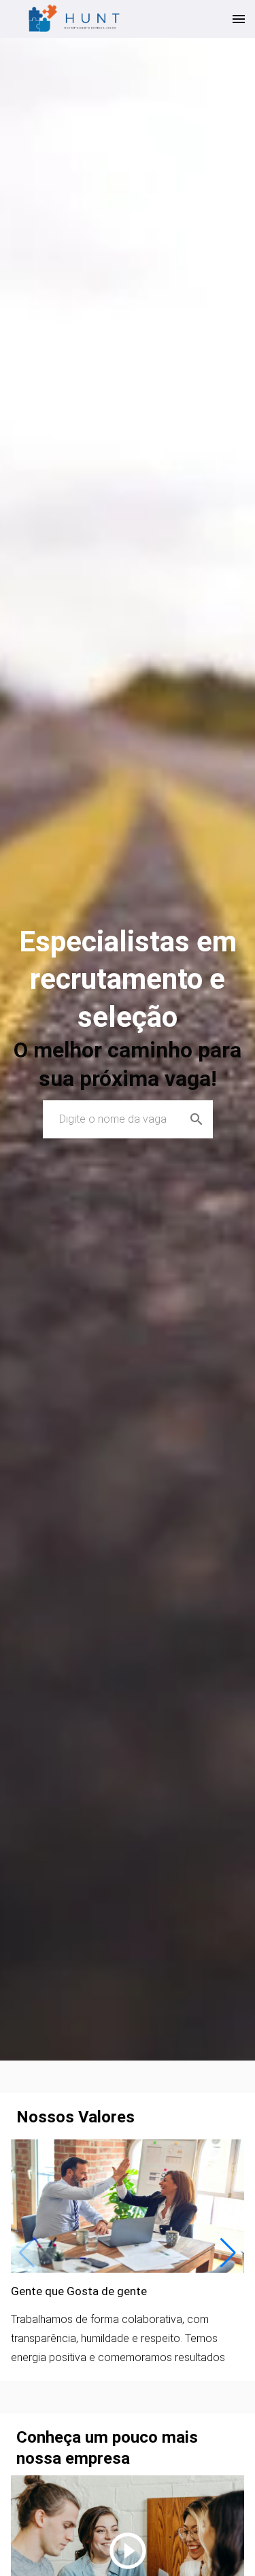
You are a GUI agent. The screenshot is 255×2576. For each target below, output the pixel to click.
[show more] (239, 19)
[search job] (197, 1119)
